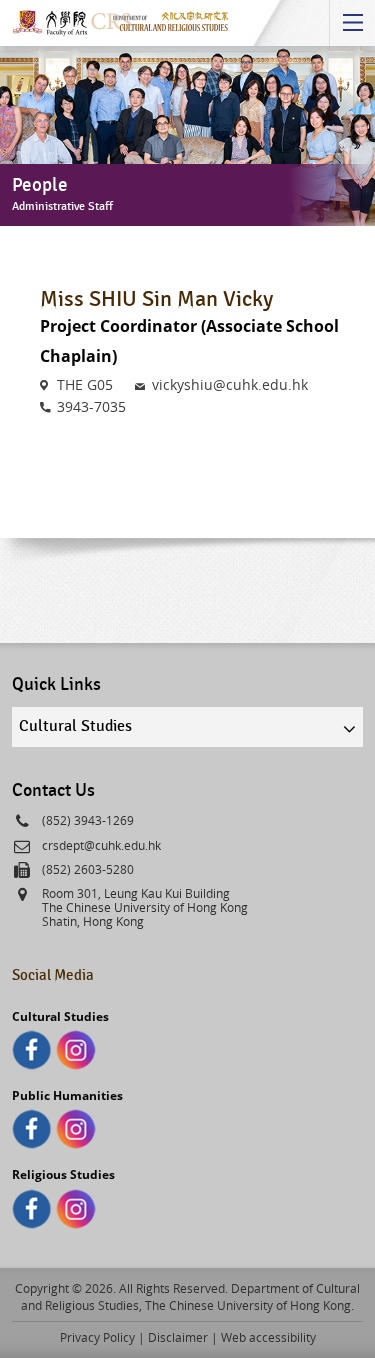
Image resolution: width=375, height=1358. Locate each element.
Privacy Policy (97, 1337)
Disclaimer (178, 1337)
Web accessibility (268, 1337)
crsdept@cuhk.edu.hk (101, 845)
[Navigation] (352, 23)
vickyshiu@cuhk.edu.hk (230, 384)
